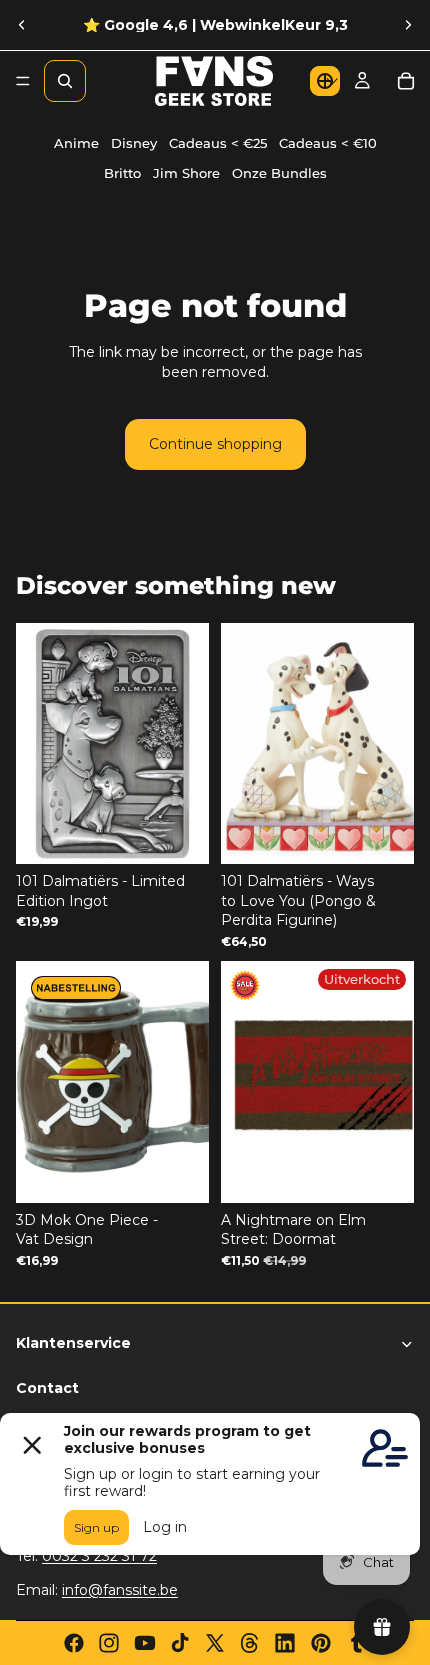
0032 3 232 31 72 (99, 1556)
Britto (122, 173)
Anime (76, 143)
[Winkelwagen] (406, 81)
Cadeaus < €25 (218, 143)
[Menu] (23, 81)
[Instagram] (109, 1643)
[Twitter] (215, 1643)
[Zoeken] (65, 81)
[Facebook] (74, 1643)
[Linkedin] (285, 1643)
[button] (325, 81)
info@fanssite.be (120, 1590)
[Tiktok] (180, 1643)
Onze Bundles (279, 173)
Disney (134, 143)
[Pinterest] (321, 1643)
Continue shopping (215, 444)
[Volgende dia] (408, 25)
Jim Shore (186, 173)
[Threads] (250, 1643)
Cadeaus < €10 (328, 143)
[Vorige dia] (22, 25)
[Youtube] (145, 1643)
